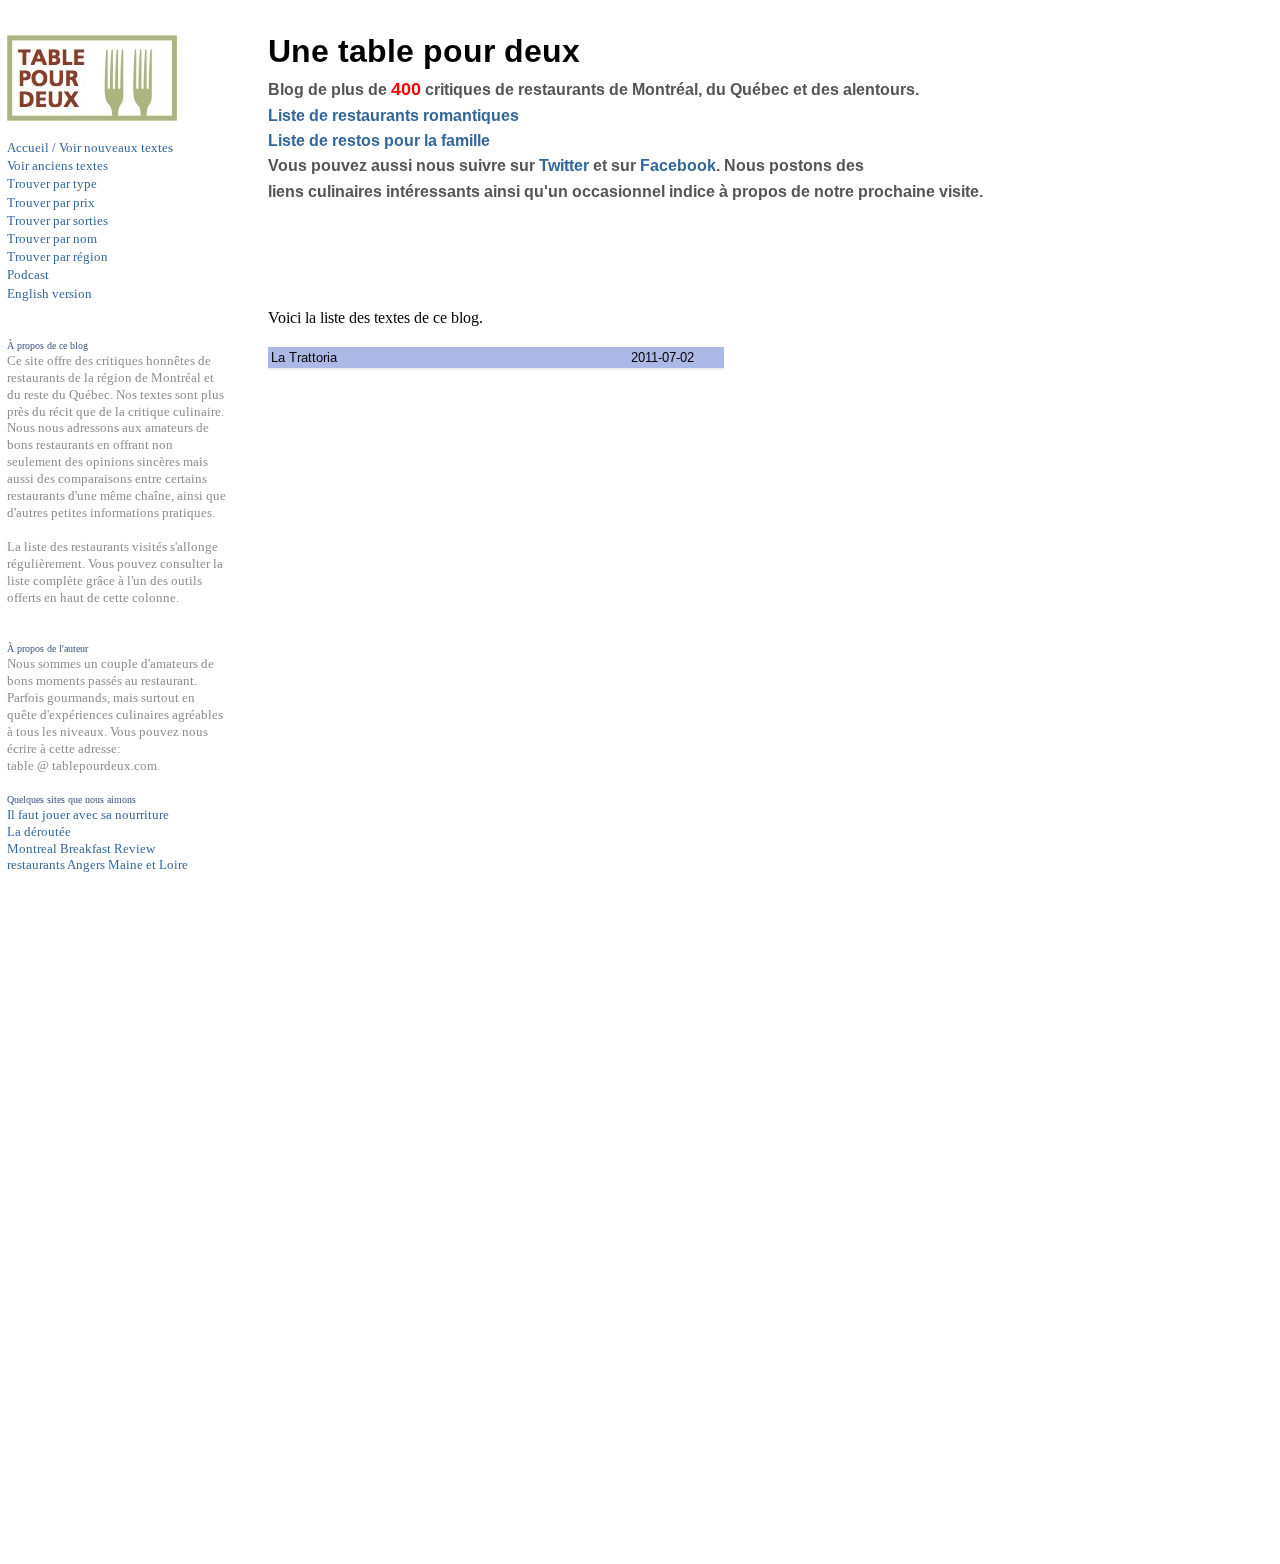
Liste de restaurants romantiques (393, 115)
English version (49, 293)
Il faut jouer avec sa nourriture (88, 814)
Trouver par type (52, 183)
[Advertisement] (87, 1264)
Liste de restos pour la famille (379, 140)
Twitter (564, 165)
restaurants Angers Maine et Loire (97, 864)
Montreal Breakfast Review (81, 848)
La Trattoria (304, 357)
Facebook (678, 165)
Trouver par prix (51, 202)
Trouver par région (57, 256)
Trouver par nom (52, 238)
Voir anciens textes (57, 165)
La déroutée (39, 831)
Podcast (28, 274)
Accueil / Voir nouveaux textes (90, 147)
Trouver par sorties (57, 220)
